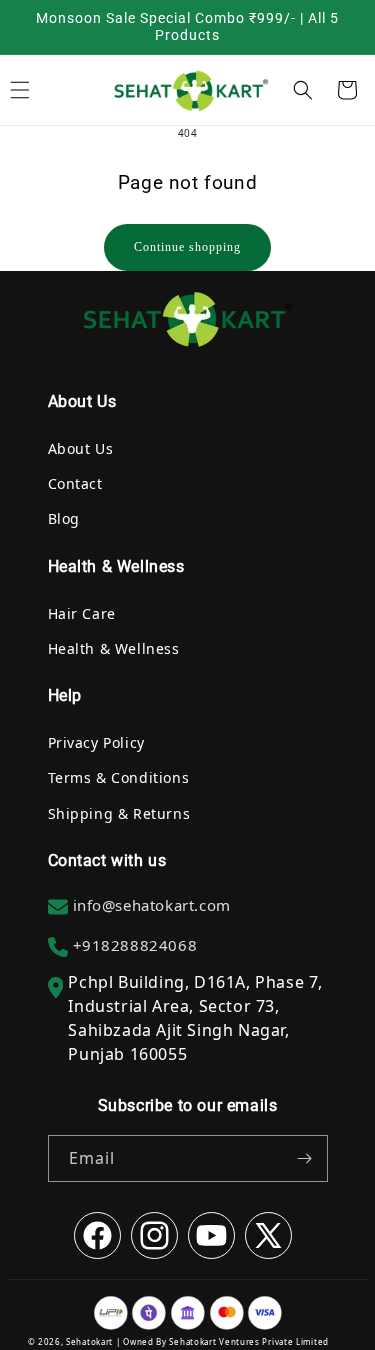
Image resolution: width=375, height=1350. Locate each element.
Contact (75, 483)
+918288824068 (135, 945)
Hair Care (82, 613)
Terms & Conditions (119, 777)
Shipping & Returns (119, 813)
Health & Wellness (114, 648)
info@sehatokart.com (152, 905)
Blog (64, 518)
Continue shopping (187, 247)
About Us (81, 448)
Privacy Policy (96, 742)
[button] (303, 90)
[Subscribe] (305, 1158)
